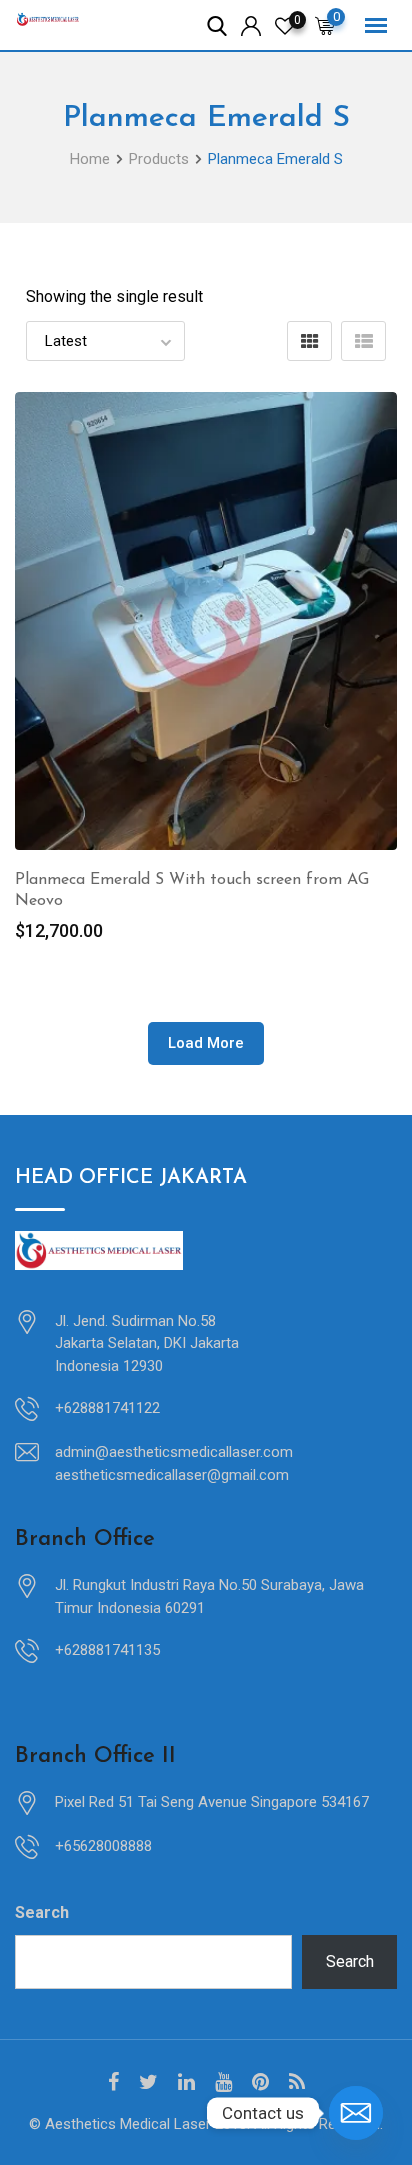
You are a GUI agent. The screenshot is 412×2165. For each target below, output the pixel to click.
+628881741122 (107, 1408)
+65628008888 (103, 1846)
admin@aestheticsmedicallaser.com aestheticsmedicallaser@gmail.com (174, 1463)
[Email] (356, 2113)
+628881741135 (107, 1650)
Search (42, 1912)
